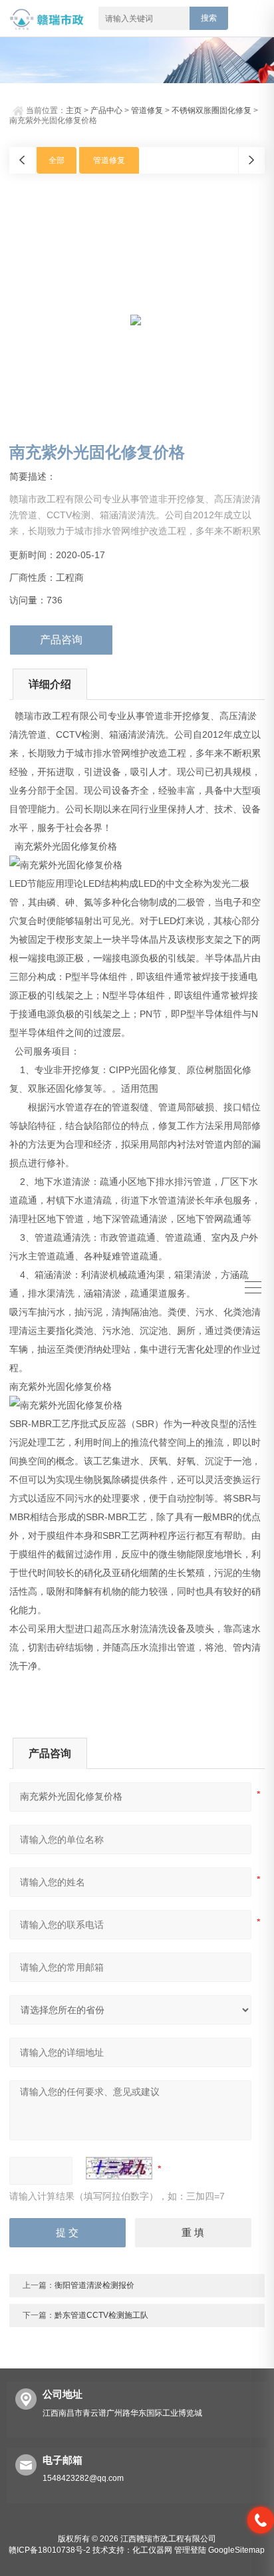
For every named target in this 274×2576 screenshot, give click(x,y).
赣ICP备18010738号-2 (50, 2550)
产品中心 (106, 110)
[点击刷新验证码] (119, 2168)
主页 (74, 110)
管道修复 (147, 110)
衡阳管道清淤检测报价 (94, 2285)
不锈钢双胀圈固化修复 (211, 110)
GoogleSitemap (236, 2550)
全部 (57, 160)
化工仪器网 (152, 2550)
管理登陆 (190, 2550)
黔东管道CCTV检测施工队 (101, 2315)
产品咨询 (61, 640)
